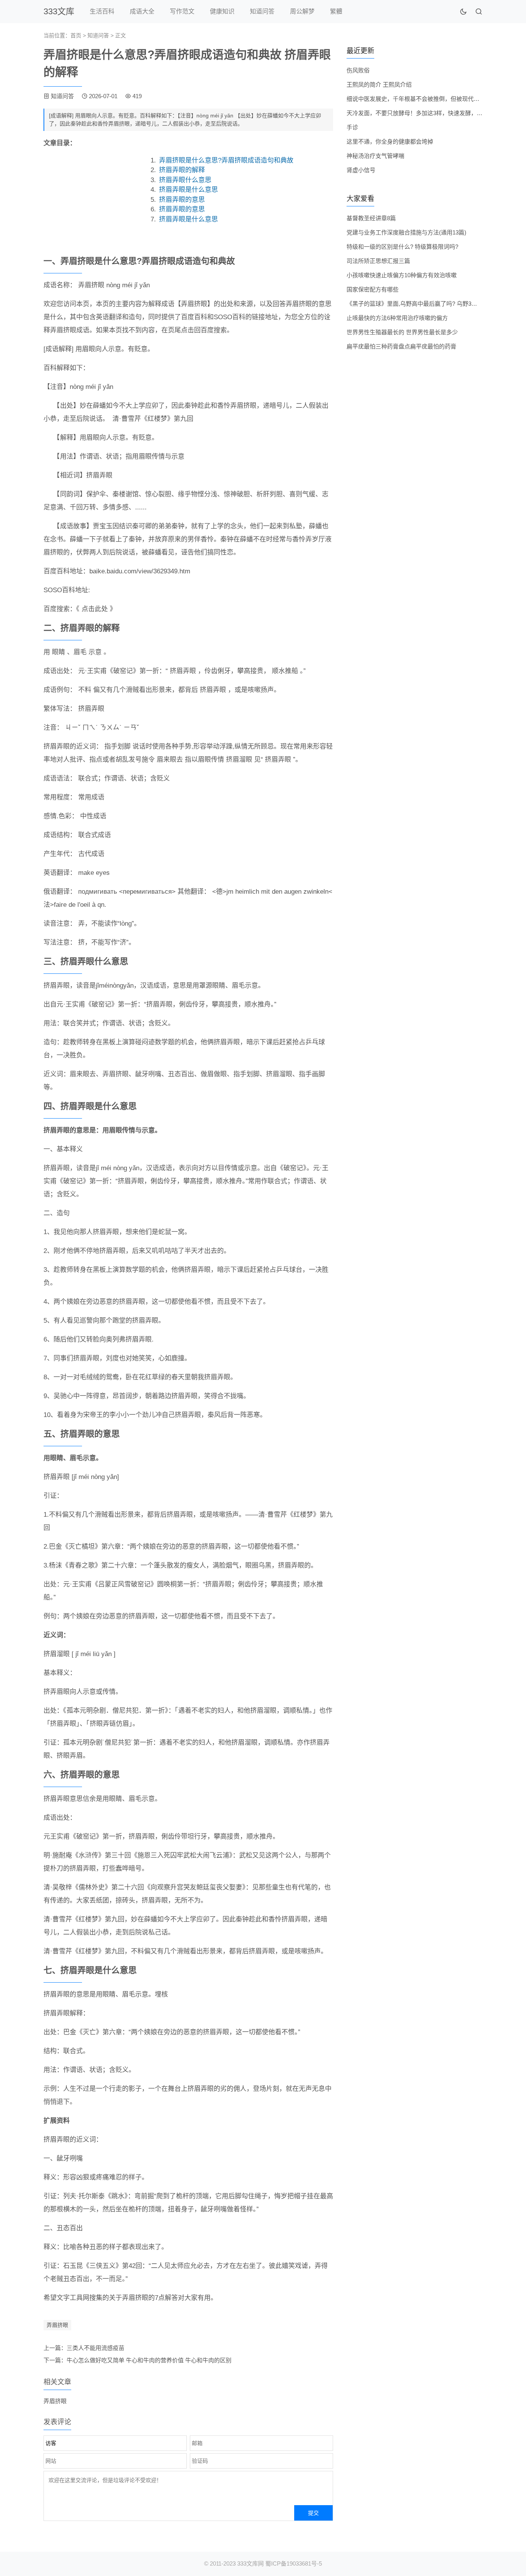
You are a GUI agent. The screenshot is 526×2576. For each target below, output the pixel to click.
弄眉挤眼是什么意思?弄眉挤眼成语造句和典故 (226, 160)
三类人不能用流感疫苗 (95, 2348)
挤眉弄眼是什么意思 (188, 190)
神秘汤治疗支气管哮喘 (375, 156)
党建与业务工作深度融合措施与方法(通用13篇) (406, 232)
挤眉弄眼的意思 (182, 200)
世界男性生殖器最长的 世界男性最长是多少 (402, 332)
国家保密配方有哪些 (373, 289)
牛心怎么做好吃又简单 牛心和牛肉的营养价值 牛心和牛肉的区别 (149, 2360)
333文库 (59, 11)
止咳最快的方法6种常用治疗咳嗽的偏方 (397, 318)
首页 (76, 35)
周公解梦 (302, 11)
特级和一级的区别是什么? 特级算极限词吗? (402, 247)
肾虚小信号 (361, 170)
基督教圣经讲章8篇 (371, 218)
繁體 (336, 11)
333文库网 (250, 2563)
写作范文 (182, 11)
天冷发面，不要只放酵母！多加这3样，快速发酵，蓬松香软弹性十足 (435, 113)
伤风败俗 (358, 70)
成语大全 (142, 11)
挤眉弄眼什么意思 (185, 180)
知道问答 (262, 11)
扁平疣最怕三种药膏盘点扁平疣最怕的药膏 (401, 346)
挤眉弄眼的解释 (182, 170)
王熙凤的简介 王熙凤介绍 (379, 85)
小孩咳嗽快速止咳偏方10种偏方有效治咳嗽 (402, 275)
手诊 (352, 127)
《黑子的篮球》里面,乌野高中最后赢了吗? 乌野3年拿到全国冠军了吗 (435, 304)
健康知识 (222, 11)
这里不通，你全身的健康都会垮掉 (390, 142)
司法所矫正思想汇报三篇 (378, 261)
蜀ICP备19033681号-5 (294, 2563)
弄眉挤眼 (57, 2325)
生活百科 (102, 11)
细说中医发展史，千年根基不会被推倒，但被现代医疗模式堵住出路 (433, 99)
